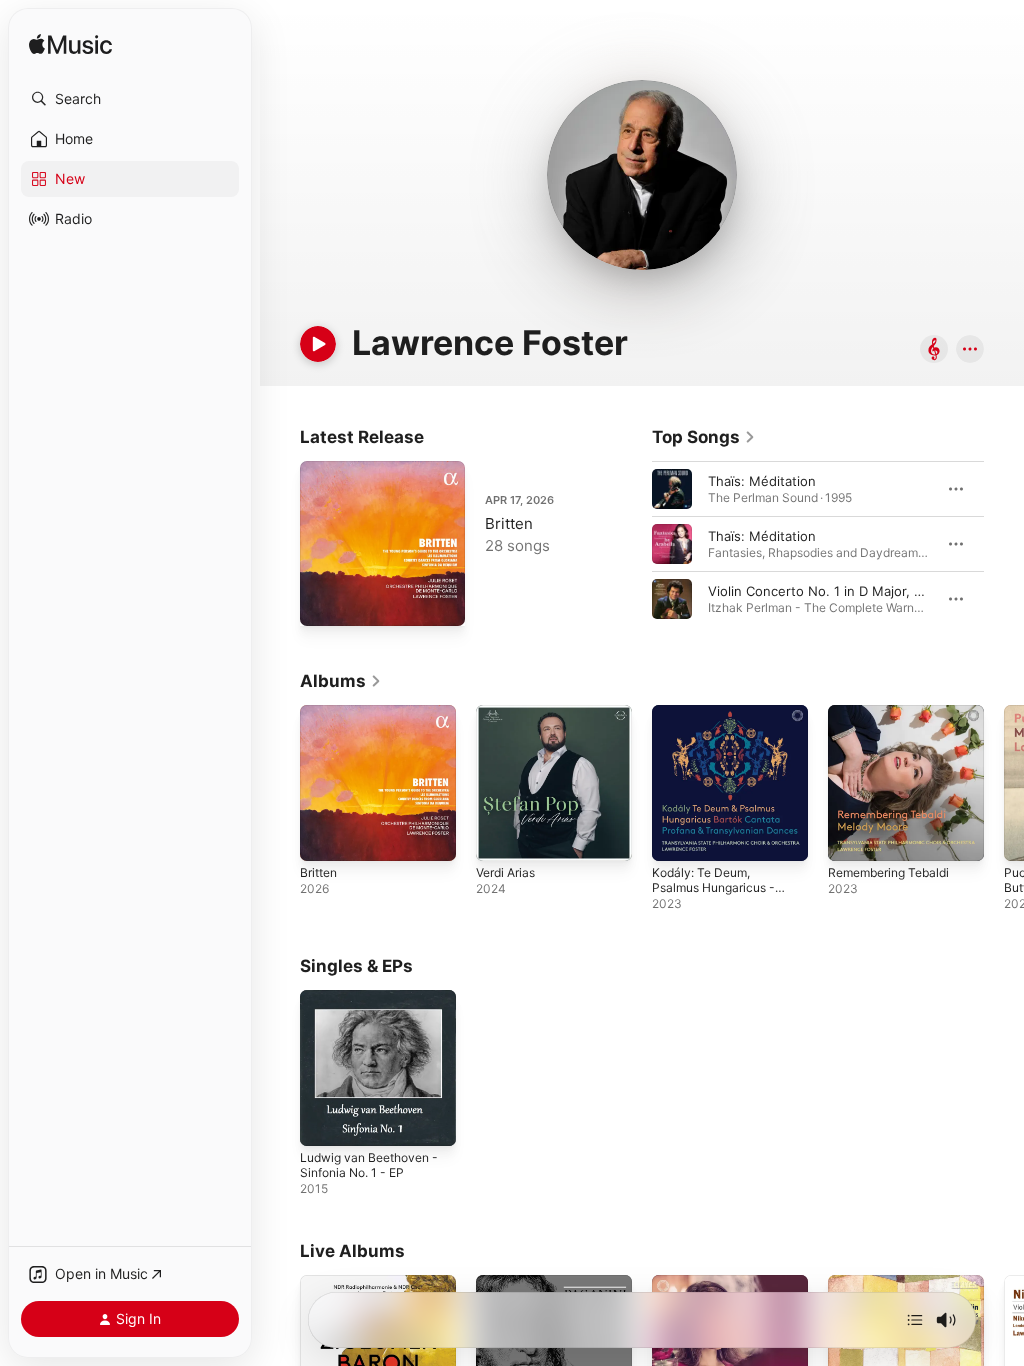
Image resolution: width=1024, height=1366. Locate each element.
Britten (509, 523)
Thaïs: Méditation (762, 481)
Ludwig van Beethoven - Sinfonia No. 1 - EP (369, 1165)
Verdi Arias (505, 872)
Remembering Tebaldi (888, 872)
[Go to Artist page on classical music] (934, 350)
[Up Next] (915, 1320)
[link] (704, 437)
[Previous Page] (632, 544)
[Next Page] (1004, 544)
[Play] (318, 344)
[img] (70, 45)
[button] (130, 99)
